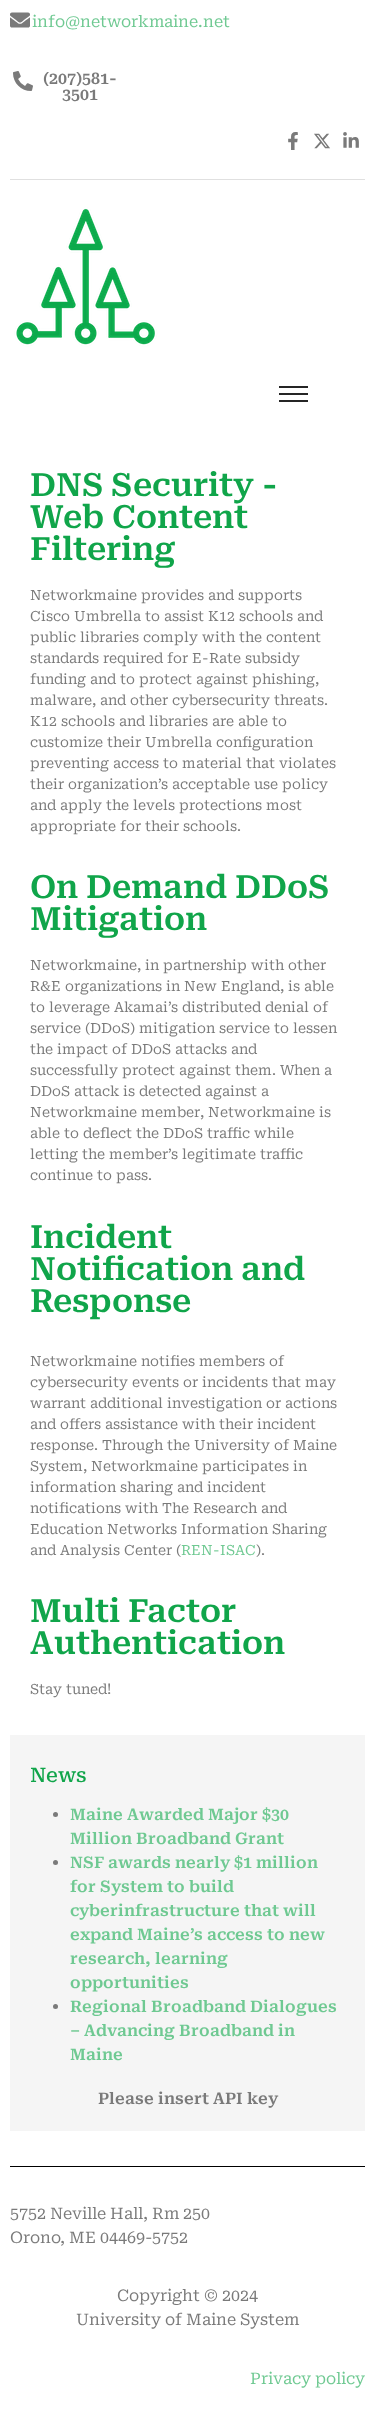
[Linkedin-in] (350, 140)
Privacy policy (307, 2378)
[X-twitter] (321, 140)
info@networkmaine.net (131, 21)
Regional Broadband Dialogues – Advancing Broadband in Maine (203, 2030)
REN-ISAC (218, 1550)
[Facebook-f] (293, 140)
